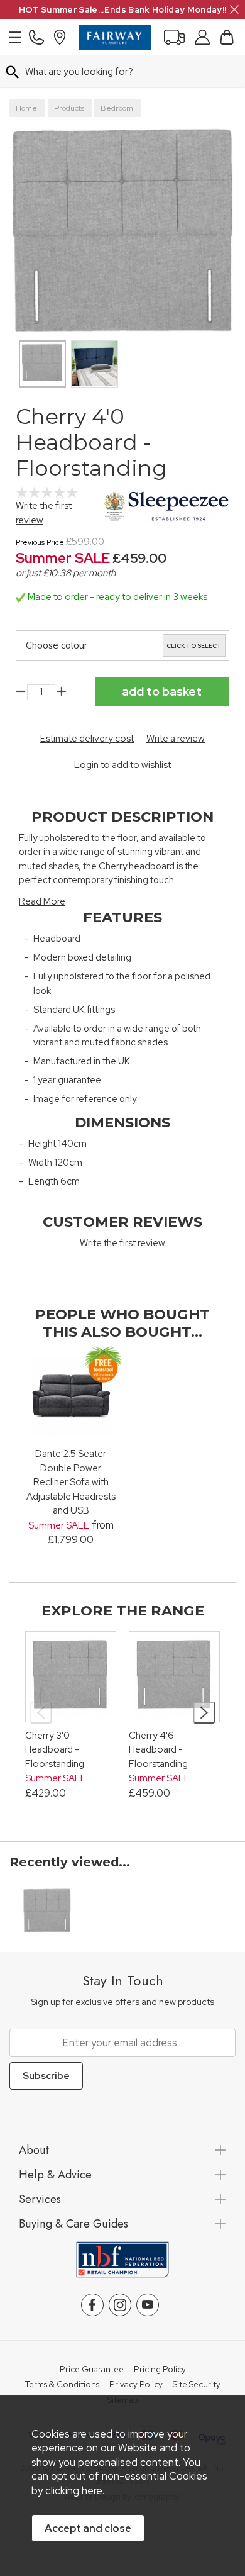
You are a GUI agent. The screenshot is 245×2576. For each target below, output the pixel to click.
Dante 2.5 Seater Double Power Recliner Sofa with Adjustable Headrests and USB (71, 1482)
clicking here (74, 2490)
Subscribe (46, 2076)
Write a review (176, 739)
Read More (42, 901)
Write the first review (122, 1243)
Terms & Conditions (62, 2385)
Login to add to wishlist (122, 765)
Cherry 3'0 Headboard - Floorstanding (55, 1750)
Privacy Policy (136, 2385)
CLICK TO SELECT (194, 646)
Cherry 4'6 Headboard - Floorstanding (158, 1750)
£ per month (79, 573)
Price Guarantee (92, 2370)
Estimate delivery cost (87, 739)
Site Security (197, 2385)
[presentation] (41, 1713)
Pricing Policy (160, 2370)
